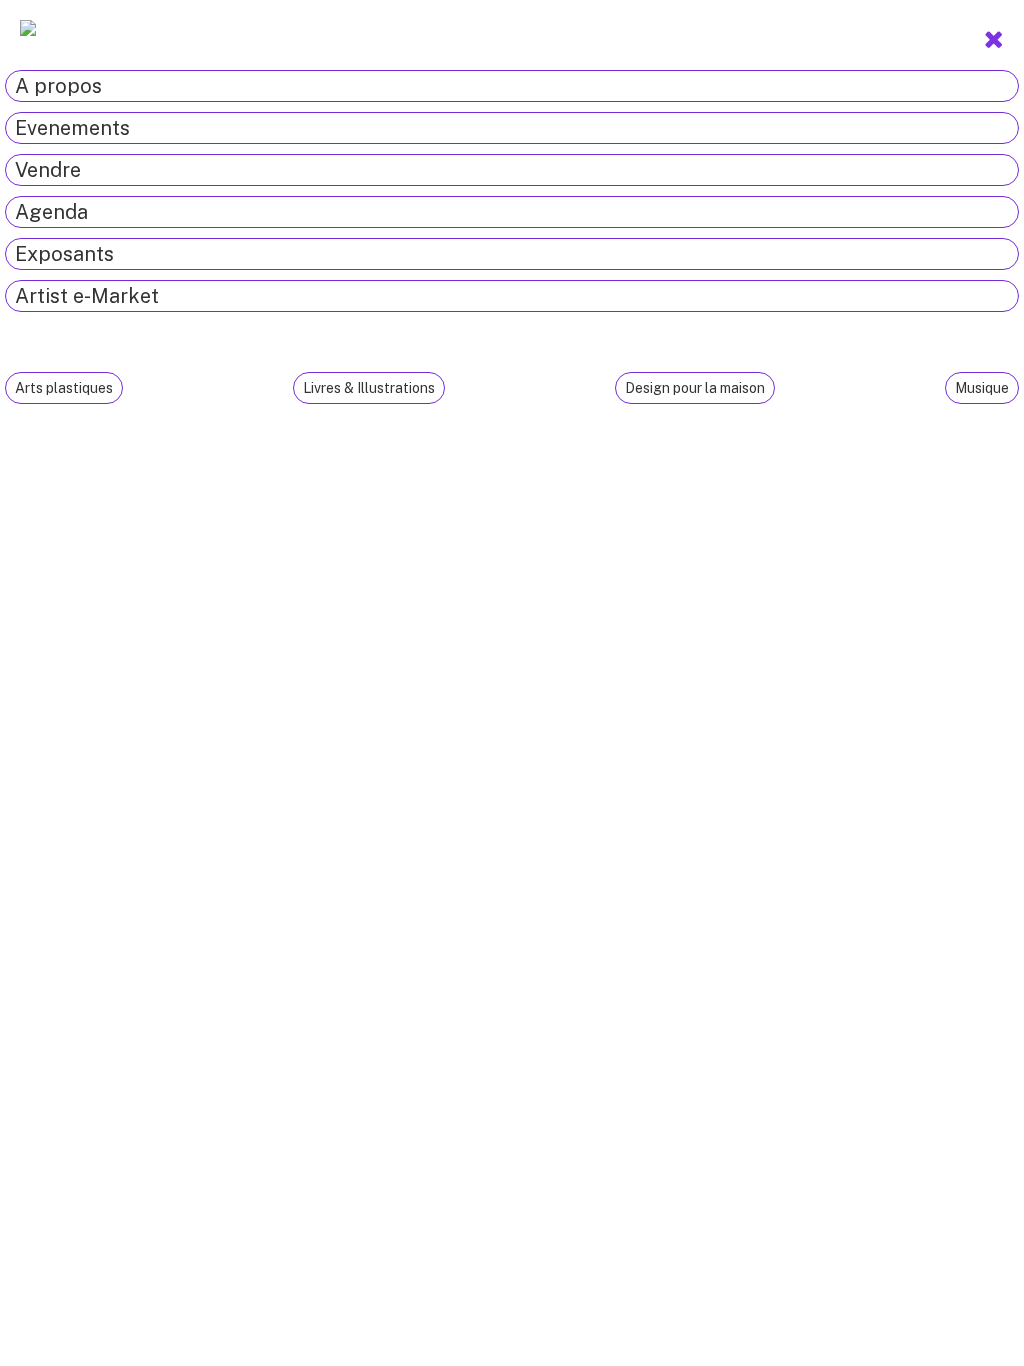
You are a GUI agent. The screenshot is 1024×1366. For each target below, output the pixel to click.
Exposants (64, 254)
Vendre (48, 170)
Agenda (51, 212)
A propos (58, 86)
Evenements (72, 128)
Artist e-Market (87, 296)
